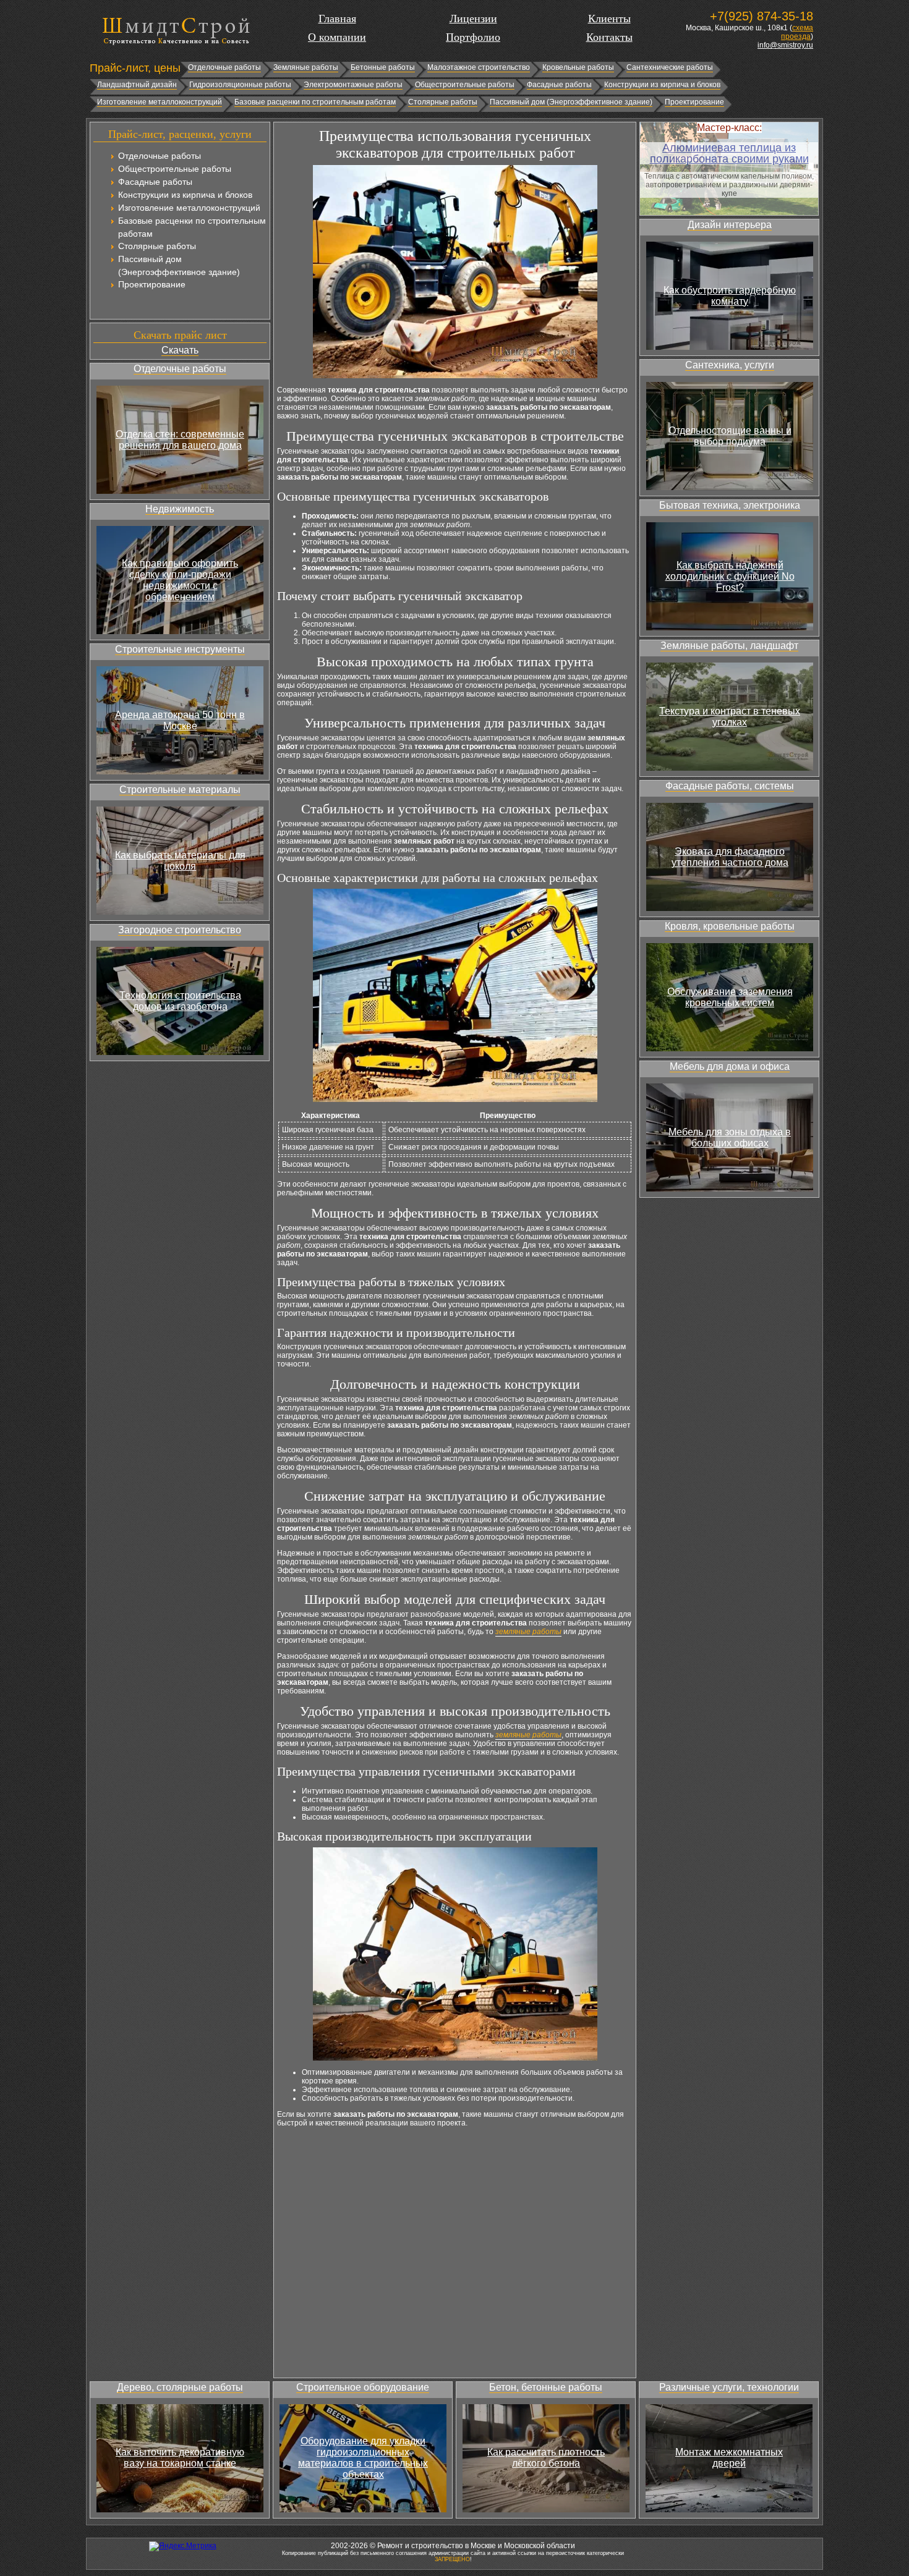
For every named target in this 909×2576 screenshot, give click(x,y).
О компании (337, 37)
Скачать (180, 350)
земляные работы (528, 1632)
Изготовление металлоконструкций (160, 102)
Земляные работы (306, 67)
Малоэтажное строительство (479, 67)
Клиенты (609, 19)
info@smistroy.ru (785, 45)
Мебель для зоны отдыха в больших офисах (730, 1138)
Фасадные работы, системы (730, 786)
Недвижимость (180, 509)
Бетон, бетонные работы (546, 2387)
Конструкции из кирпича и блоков (662, 85)
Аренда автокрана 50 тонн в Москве (180, 720)
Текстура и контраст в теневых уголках (730, 717)
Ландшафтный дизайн (137, 85)
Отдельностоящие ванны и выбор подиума (730, 436)
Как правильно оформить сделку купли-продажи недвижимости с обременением (180, 580)
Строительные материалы (180, 790)
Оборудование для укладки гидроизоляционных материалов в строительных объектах (363, 2458)
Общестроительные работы (465, 85)
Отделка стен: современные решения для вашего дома (180, 440)
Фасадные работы (559, 85)
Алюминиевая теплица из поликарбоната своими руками (729, 153)
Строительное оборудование (363, 2387)
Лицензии (473, 19)
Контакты (609, 37)
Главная (337, 19)
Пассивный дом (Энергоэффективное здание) (571, 102)
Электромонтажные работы (353, 85)
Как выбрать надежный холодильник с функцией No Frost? (730, 576)
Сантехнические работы (670, 67)
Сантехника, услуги (730, 365)
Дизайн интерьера (730, 225)
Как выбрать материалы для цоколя (180, 861)
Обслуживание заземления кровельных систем (730, 997)
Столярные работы (443, 102)
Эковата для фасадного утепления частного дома (730, 857)
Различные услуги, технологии (729, 2387)
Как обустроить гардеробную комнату (730, 296)
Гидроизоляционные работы (240, 85)
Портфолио (473, 37)
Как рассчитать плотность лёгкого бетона (546, 2458)
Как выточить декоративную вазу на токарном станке (180, 2458)
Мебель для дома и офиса (730, 1066)
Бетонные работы (383, 67)
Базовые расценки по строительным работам (315, 102)
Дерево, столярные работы (180, 2387)
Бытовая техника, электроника (730, 505)
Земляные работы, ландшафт (729, 646)
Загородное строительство (180, 930)
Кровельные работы (578, 67)
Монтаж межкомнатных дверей (729, 2458)
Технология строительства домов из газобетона (180, 1001)
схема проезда (797, 32)
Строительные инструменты (180, 649)
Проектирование (694, 102)
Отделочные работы (224, 67)
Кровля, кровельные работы (730, 926)
